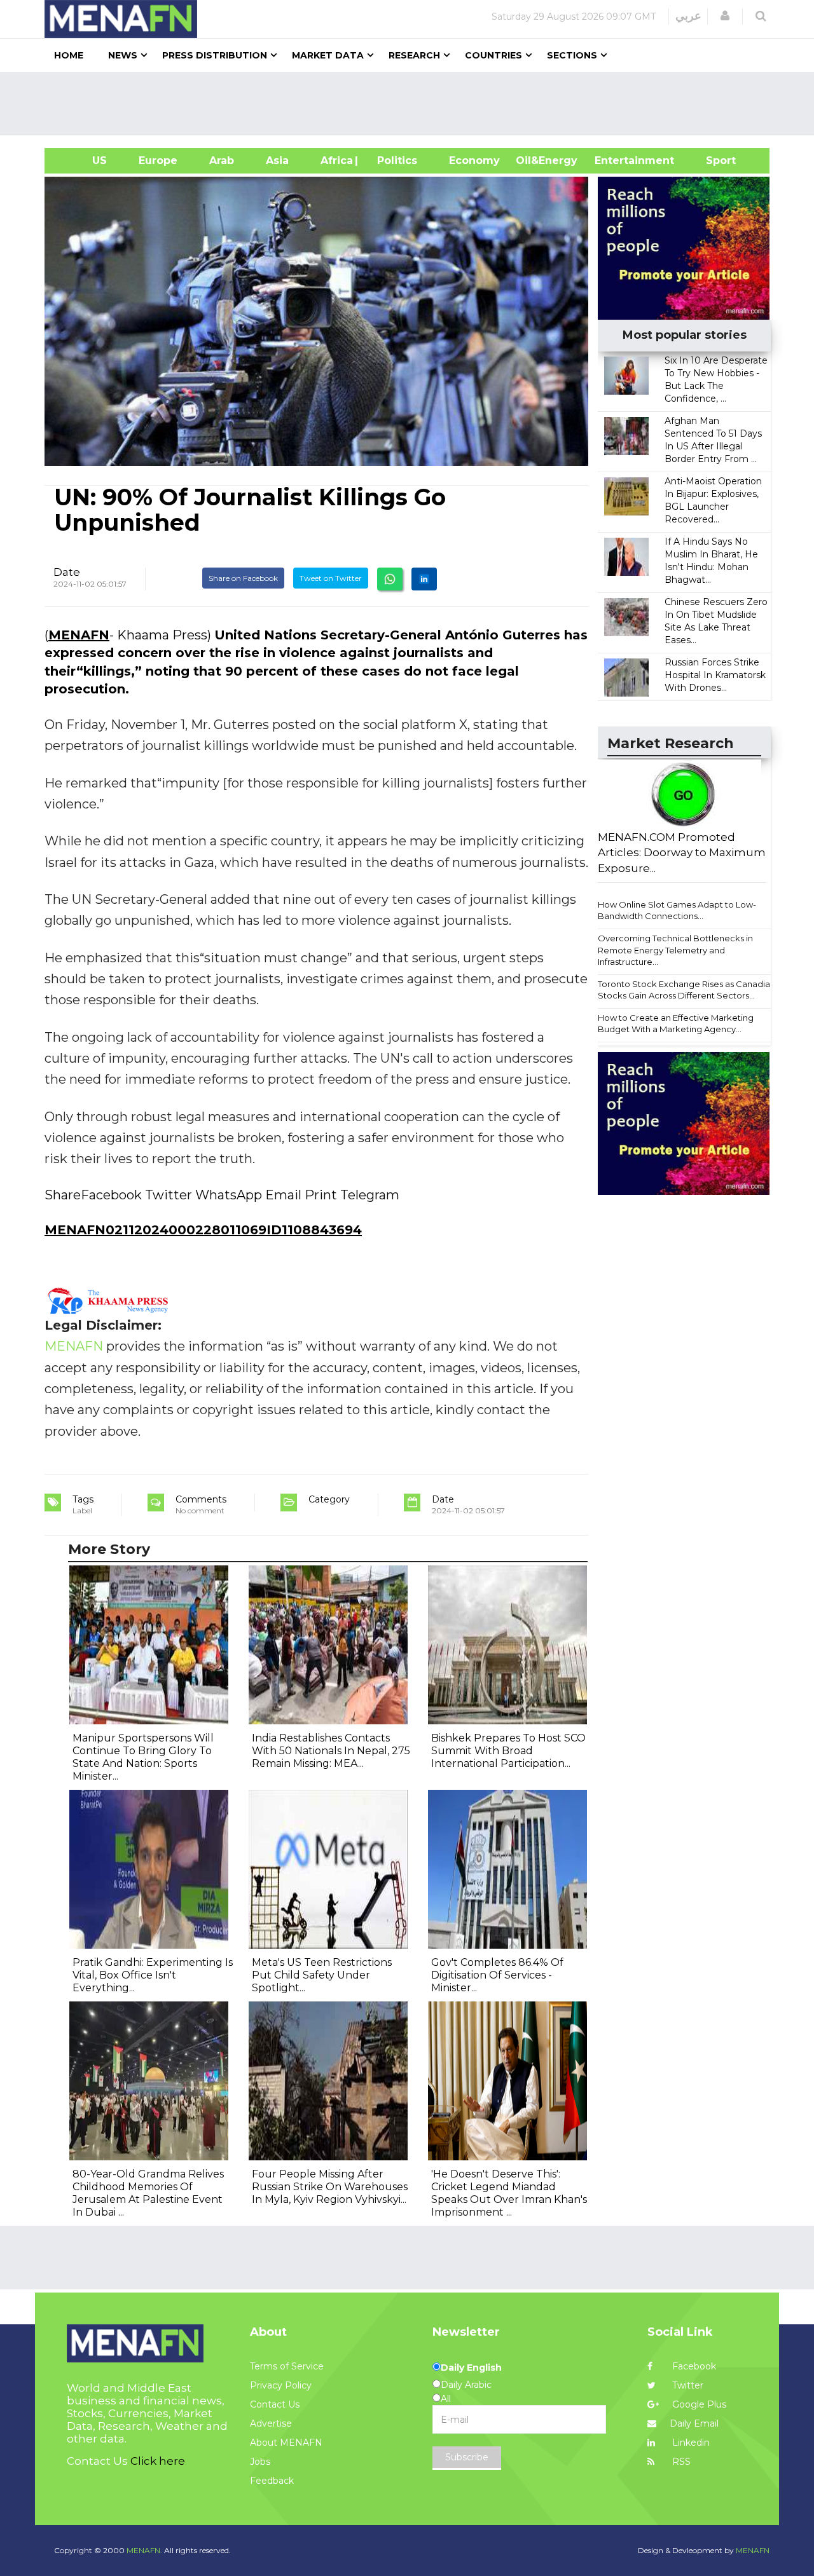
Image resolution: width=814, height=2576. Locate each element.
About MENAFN (286, 2443)
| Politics (394, 160)
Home (69, 55)
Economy (474, 160)
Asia (277, 160)
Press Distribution (215, 55)
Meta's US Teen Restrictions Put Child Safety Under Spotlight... (322, 1975)
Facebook (693, 2366)
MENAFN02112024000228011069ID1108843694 (203, 1230)
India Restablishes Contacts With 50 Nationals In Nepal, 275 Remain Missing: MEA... (331, 1751)
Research (414, 55)
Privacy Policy (281, 2385)
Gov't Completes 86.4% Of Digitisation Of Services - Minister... (497, 1975)
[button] (725, 16)
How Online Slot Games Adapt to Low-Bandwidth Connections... (677, 910)
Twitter (686, 2385)
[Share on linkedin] (424, 579)
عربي (688, 16)
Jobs (260, 2462)
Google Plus (698, 2404)
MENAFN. (144, 2550)
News (123, 55)
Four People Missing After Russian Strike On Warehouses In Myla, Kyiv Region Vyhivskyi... (330, 2187)
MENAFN (79, 635)
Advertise (271, 2423)
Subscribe (467, 2457)
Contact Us (275, 2404)
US (84, 160)
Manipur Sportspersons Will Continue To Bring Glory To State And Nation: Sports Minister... (143, 1757)
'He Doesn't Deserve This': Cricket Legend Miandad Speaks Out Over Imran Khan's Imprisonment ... (509, 2193)
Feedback (272, 2481)
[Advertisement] (412, 104)
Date (67, 572)
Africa (335, 160)
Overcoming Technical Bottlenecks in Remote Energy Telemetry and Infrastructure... (675, 950)
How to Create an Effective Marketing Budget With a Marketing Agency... (676, 1024)
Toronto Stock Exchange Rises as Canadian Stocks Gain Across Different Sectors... (686, 990)
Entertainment (615, 160)
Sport (713, 160)
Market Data (328, 55)
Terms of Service (287, 2366)
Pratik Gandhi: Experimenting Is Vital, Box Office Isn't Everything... (153, 1975)
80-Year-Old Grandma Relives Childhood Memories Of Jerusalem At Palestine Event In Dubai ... (148, 2193)
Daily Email (694, 2423)
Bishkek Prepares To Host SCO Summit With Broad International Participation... (508, 1751)
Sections (572, 55)
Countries (493, 55)
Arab (222, 160)
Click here (158, 2461)
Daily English (471, 2368)
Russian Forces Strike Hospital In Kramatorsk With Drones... (715, 675)
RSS (680, 2462)
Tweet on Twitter (331, 578)
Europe (158, 160)
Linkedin (690, 2443)
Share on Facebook (243, 578)
